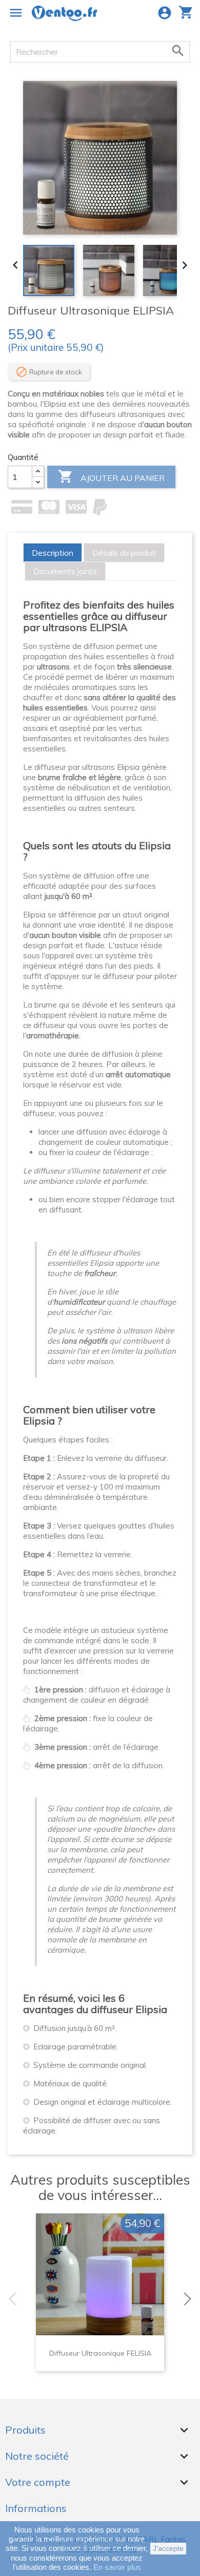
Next (190, 2299)
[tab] (53, 553)
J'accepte (168, 2548)
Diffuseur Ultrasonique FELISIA (100, 2353)
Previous (10, 2299)
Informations (36, 2508)
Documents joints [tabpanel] (65, 571)
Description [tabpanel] (53, 553)
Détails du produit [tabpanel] (124, 553)
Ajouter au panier (111, 476)
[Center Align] (38, 472)
